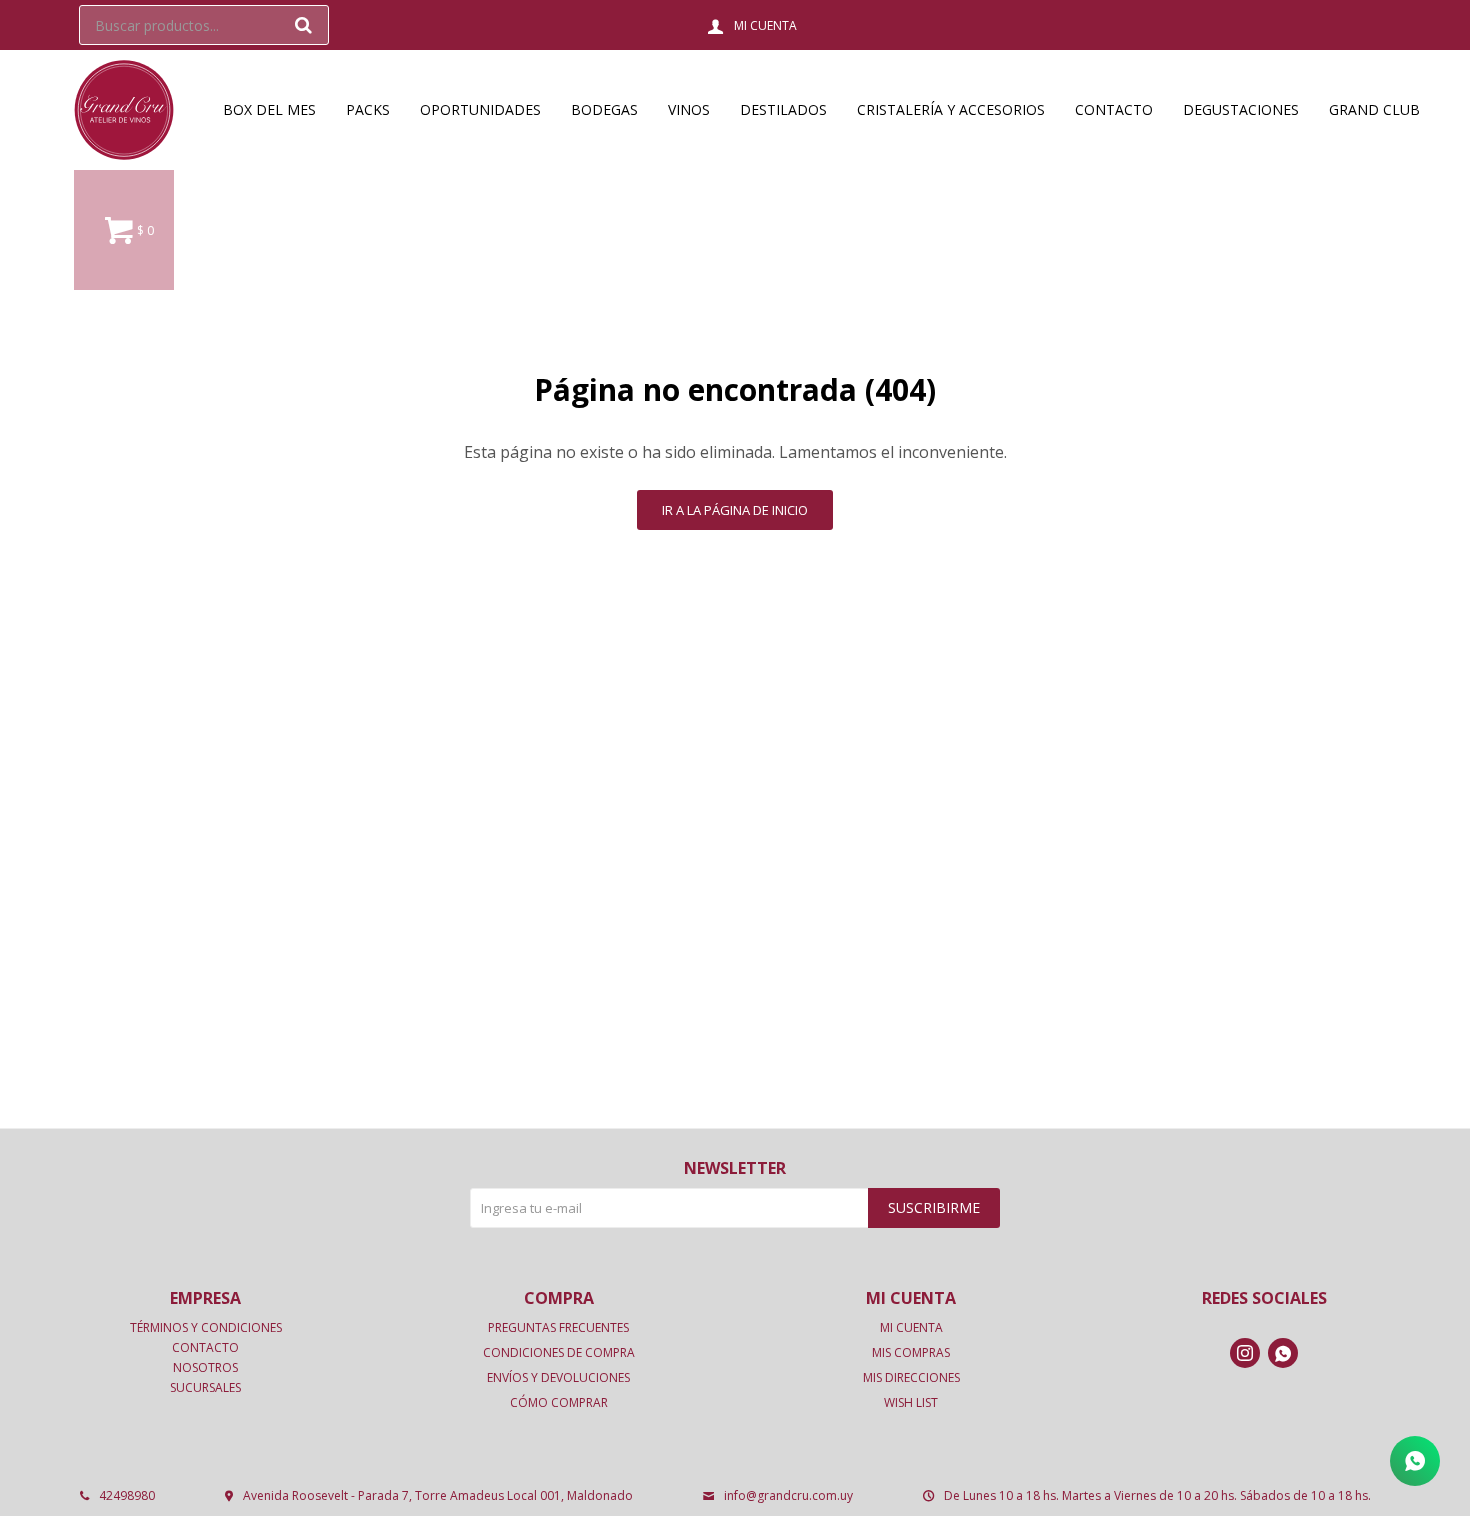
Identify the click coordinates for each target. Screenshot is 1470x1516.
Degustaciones (1241, 109)
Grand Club (1374, 109)
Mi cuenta (911, 1327)
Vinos (689, 109)
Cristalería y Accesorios (951, 109)
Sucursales (205, 1387)
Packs (368, 109)
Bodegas (604, 109)
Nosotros (205, 1367)
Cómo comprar (559, 1402)
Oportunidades (480, 109)
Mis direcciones (911, 1377)
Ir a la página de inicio (735, 510)
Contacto (1114, 109)
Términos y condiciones (206, 1327)
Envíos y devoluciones (558, 1377)
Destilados (783, 109)
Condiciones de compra (559, 1352)
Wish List (911, 1402)
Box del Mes (269, 109)
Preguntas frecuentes (558, 1327)
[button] (304, 25)
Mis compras (911, 1352)
